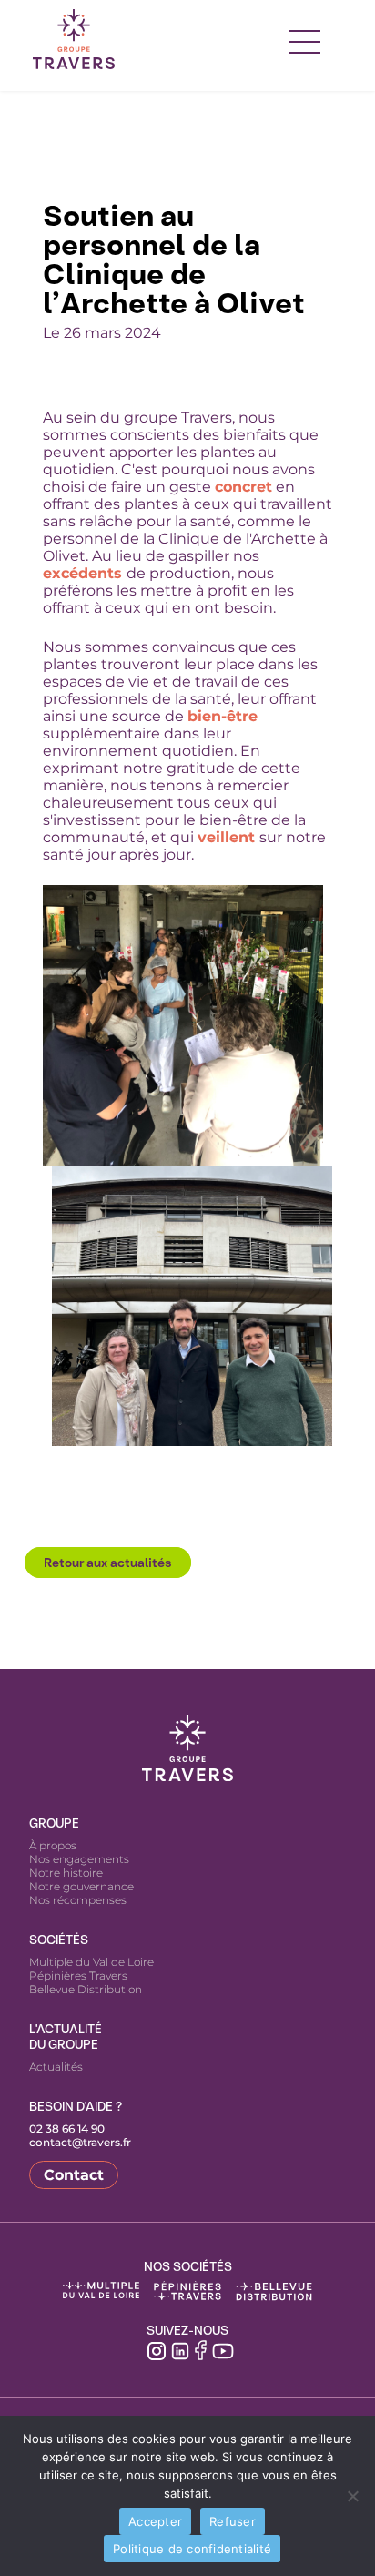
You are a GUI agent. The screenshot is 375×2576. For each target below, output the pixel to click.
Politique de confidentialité (192, 2549)
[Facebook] (201, 2350)
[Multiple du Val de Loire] (101, 2291)
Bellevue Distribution (86, 1989)
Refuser (233, 2521)
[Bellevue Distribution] (274, 2291)
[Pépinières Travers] (187, 2291)
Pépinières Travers (78, 1975)
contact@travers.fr (80, 2142)
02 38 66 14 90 (67, 2128)
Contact (74, 2175)
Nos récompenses (78, 1900)
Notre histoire (66, 1873)
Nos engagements (79, 1859)
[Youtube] (223, 2349)
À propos (53, 1845)
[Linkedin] (180, 2349)
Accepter (155, 2521)
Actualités (56, 2067)
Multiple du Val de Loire (91, 1962)
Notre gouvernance (81, 1886)
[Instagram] (157, 2349)
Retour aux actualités (108, 1563)
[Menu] (304, 39)
